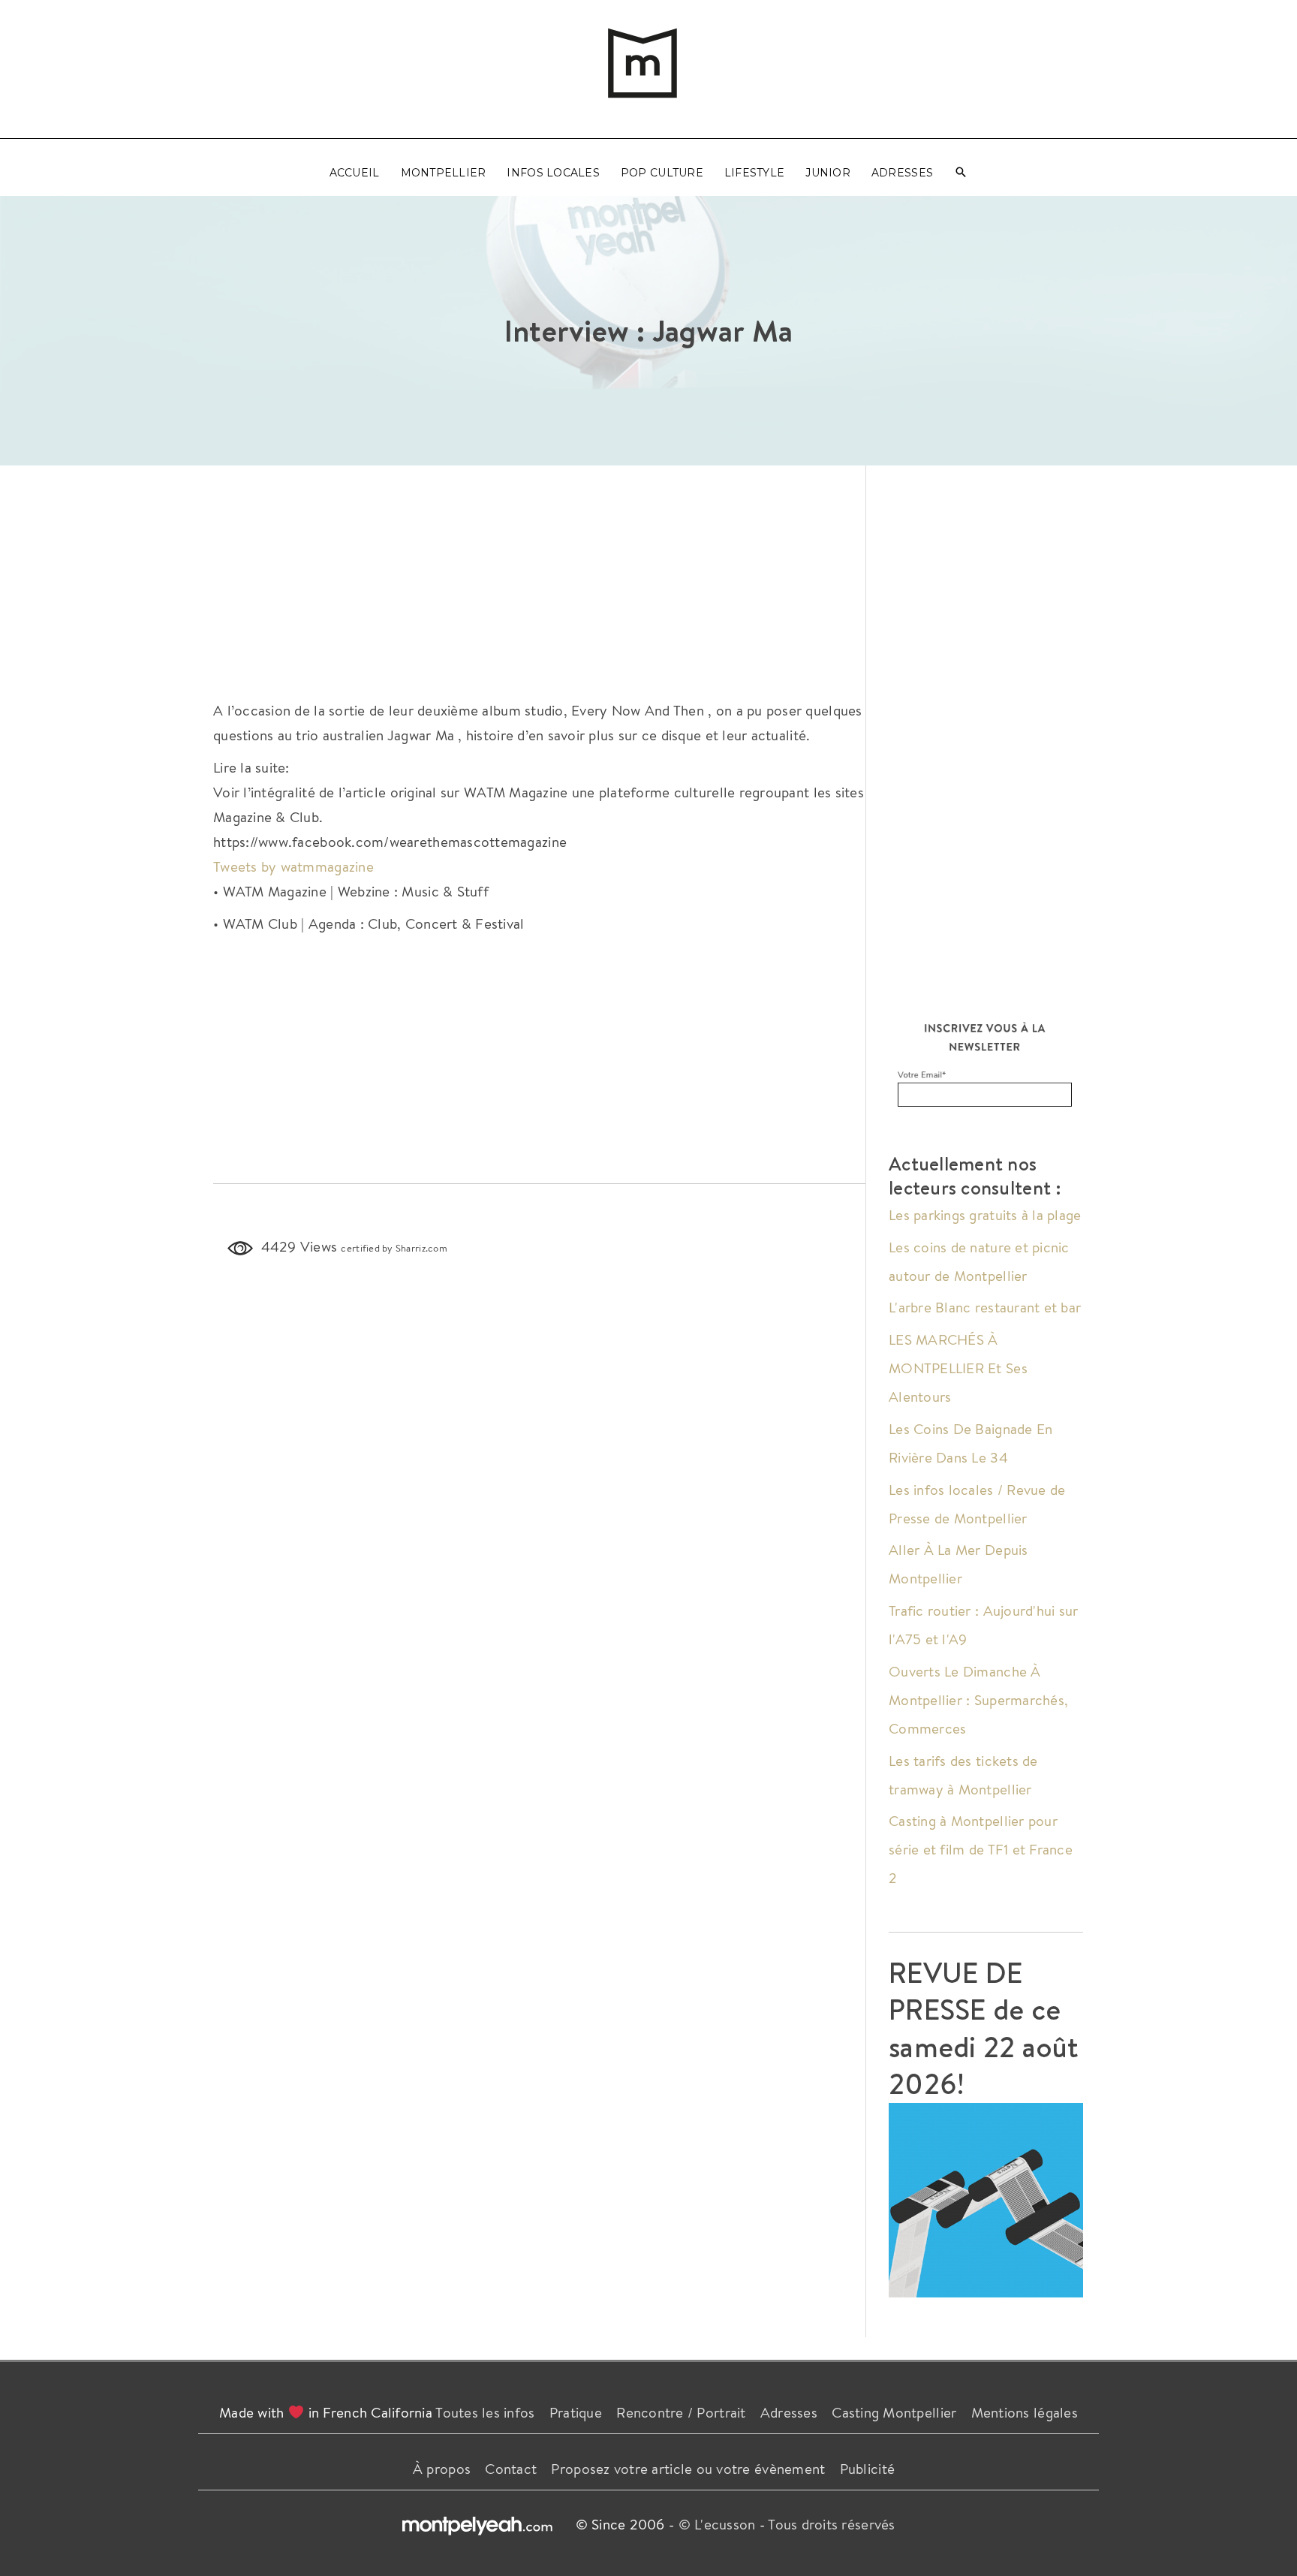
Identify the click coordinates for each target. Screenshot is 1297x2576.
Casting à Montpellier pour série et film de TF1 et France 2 (981, 1849)
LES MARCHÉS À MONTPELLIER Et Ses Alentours (958, 1368)
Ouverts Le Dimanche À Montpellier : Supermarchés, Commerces (978, 1700)
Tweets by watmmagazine (293, 866)
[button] (961, 173)
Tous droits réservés (831, 2524)
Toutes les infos (485, 2412)
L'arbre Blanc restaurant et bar (985, 1307)
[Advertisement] (540, 578)
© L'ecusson (717, 2524)
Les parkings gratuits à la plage (985, 1215)
